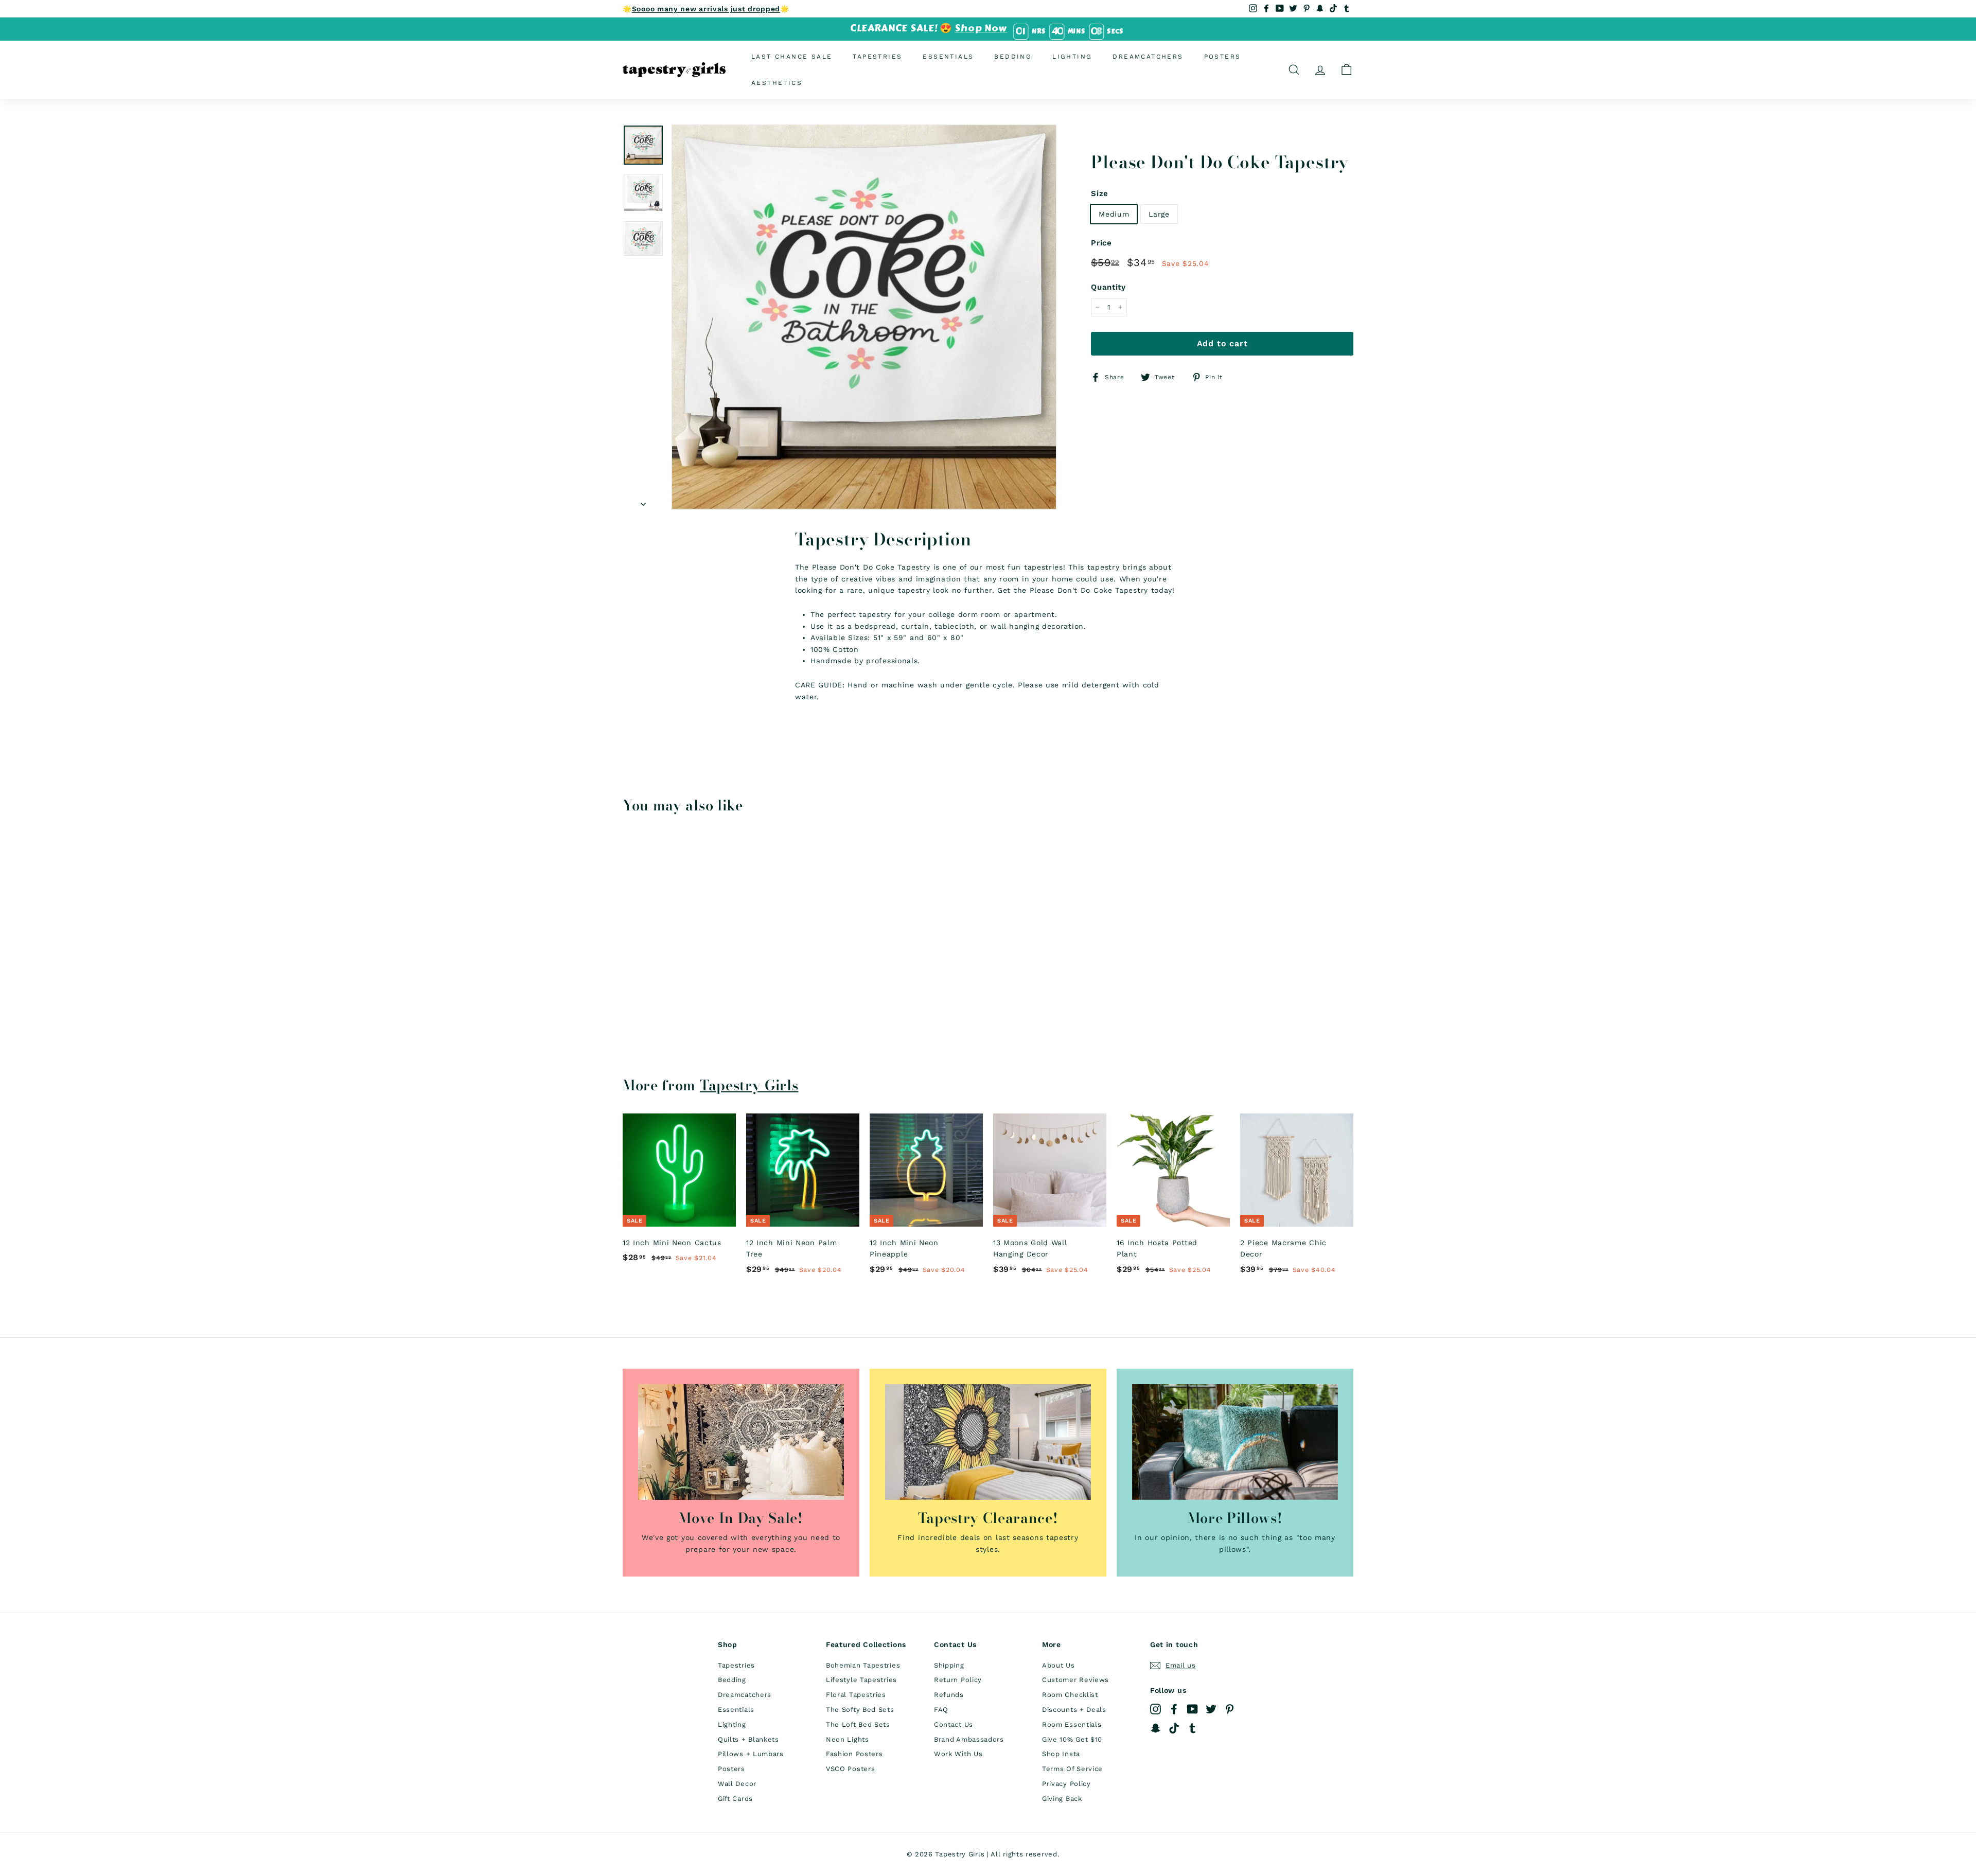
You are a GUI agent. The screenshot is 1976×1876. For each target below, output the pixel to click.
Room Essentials (1072, 1724)
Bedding (1013, 56)
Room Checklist (1070, 1695)
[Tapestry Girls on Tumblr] (1193, 1728)
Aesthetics (777, 82)
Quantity (1108, 287)
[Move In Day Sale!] (741, 1442)
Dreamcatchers (1148, 56)
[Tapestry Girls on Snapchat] (1155, 1728)
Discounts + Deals (1074, 1710)
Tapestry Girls (749, 1085)
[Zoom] (864, 317)
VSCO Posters (850, 1769)
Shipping (949, 1665)
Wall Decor (737, 1784)
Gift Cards (735, 1799)
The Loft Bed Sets (858, 1724)
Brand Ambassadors (969, 1739)
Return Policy (958, 1680)
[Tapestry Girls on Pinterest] (1230, 1709)
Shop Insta (1061, 1754)
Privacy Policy (1066, 1784)
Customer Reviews (1075, 1680)
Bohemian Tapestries (863, 1665)
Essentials (948, 56)
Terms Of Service (1072, 1769)
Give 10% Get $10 (1072, 1739)
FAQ (941, 1710)
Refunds (949, 1695)
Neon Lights (848, 1739)
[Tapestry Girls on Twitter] (1211, 1709)
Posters (1223, 56)
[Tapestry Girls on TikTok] (1174, 1728)
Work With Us (958, 1754)
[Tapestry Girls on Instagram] (1155, 1709)
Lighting (1072, 56)
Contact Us (954, 1724)
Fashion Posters (854, 1754)
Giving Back (1062, 1799)
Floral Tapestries (856, 1695)
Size (1100, 193)
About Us (1058, 1665)
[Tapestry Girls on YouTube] (1193, 1709)
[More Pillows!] (1235, 1442)
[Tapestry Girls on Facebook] (1174, 1709)
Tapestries (877, 56)
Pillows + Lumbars (751, 1754)
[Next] (643, 501)
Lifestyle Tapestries (861, 1680)
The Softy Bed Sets (860, 1710)
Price (1101, 243)
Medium (1114, 214)
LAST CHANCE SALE (792, 56)
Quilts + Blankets (748, 1739)
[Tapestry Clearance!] (988, 1442)
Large (1159, 214)
